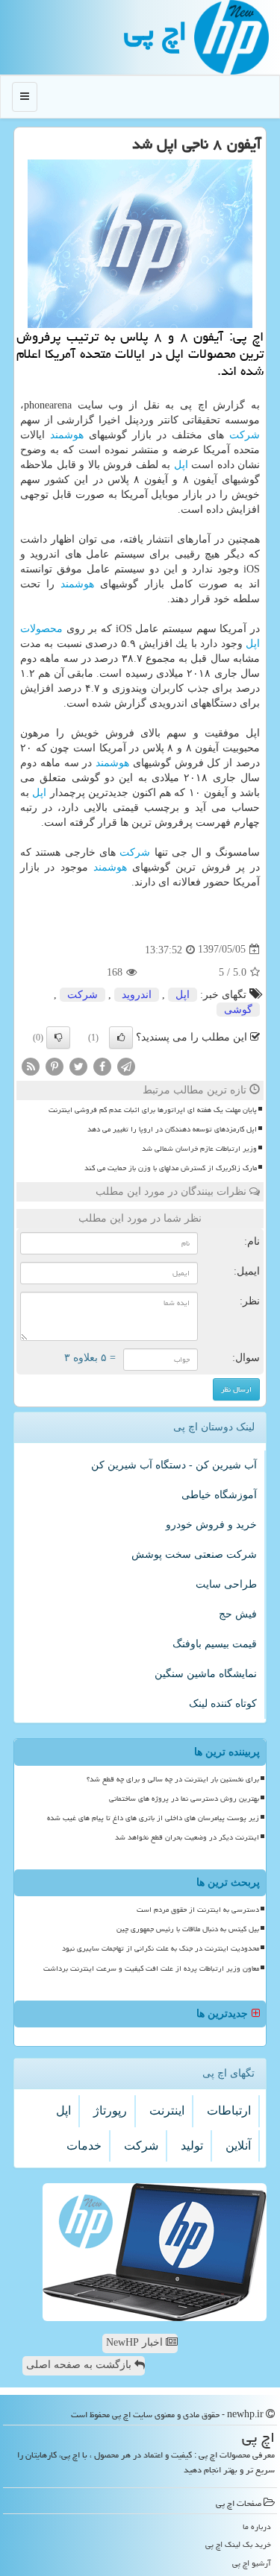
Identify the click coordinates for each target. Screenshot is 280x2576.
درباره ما (257, 2526)
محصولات (41, 629)
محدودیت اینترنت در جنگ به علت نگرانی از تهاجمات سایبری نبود (161, 1948)
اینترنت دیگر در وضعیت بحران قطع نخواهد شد (187, 1837)
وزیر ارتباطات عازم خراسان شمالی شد (199, 1149)
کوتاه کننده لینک (223, 1704)
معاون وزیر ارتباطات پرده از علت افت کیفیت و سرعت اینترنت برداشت (151, 1969)
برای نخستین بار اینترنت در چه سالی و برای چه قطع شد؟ (173, 1779)
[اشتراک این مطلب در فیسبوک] (102, 1066)
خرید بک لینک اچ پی (238, 2544)
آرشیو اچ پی (252, 2563)
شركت (245, 435)
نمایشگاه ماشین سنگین (206, 1674)
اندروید (137, 995)
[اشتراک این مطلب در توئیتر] (78, 1066)
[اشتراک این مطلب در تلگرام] (126, 1066)
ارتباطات (229, 2111)
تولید (192, 2146)
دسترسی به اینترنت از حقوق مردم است (198, 1910)
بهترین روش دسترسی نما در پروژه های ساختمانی (184, 1799)
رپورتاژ (110, 2111)
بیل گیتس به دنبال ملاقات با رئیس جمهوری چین (188, 1929)
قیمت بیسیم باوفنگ (215, 1644)
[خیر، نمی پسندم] (58, 1038)
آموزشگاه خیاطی (219, 1495)
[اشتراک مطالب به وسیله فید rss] (31, 1066)
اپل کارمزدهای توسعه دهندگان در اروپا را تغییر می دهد (172, 1129)
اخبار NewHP (136, 2342)
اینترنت (167, 2111)
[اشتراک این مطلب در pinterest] (55, 1066)
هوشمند (67, 435)
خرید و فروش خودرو (211, 1525)
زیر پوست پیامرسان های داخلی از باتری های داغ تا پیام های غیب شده (153, 1818)
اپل (181, 465)
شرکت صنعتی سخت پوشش (194, 1554)
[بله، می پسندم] (121, 1038)
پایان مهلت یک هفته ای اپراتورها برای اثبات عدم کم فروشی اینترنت (153, 1110)
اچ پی (155, 31)
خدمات (84, 2146)
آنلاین (238, 2146)
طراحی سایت (226, 1584)
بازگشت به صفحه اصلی (80, 2365)
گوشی (238, 1010)
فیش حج (238, 1614)
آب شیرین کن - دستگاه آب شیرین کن (174, 1465)
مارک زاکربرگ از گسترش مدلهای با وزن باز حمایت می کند (171, 1168)
